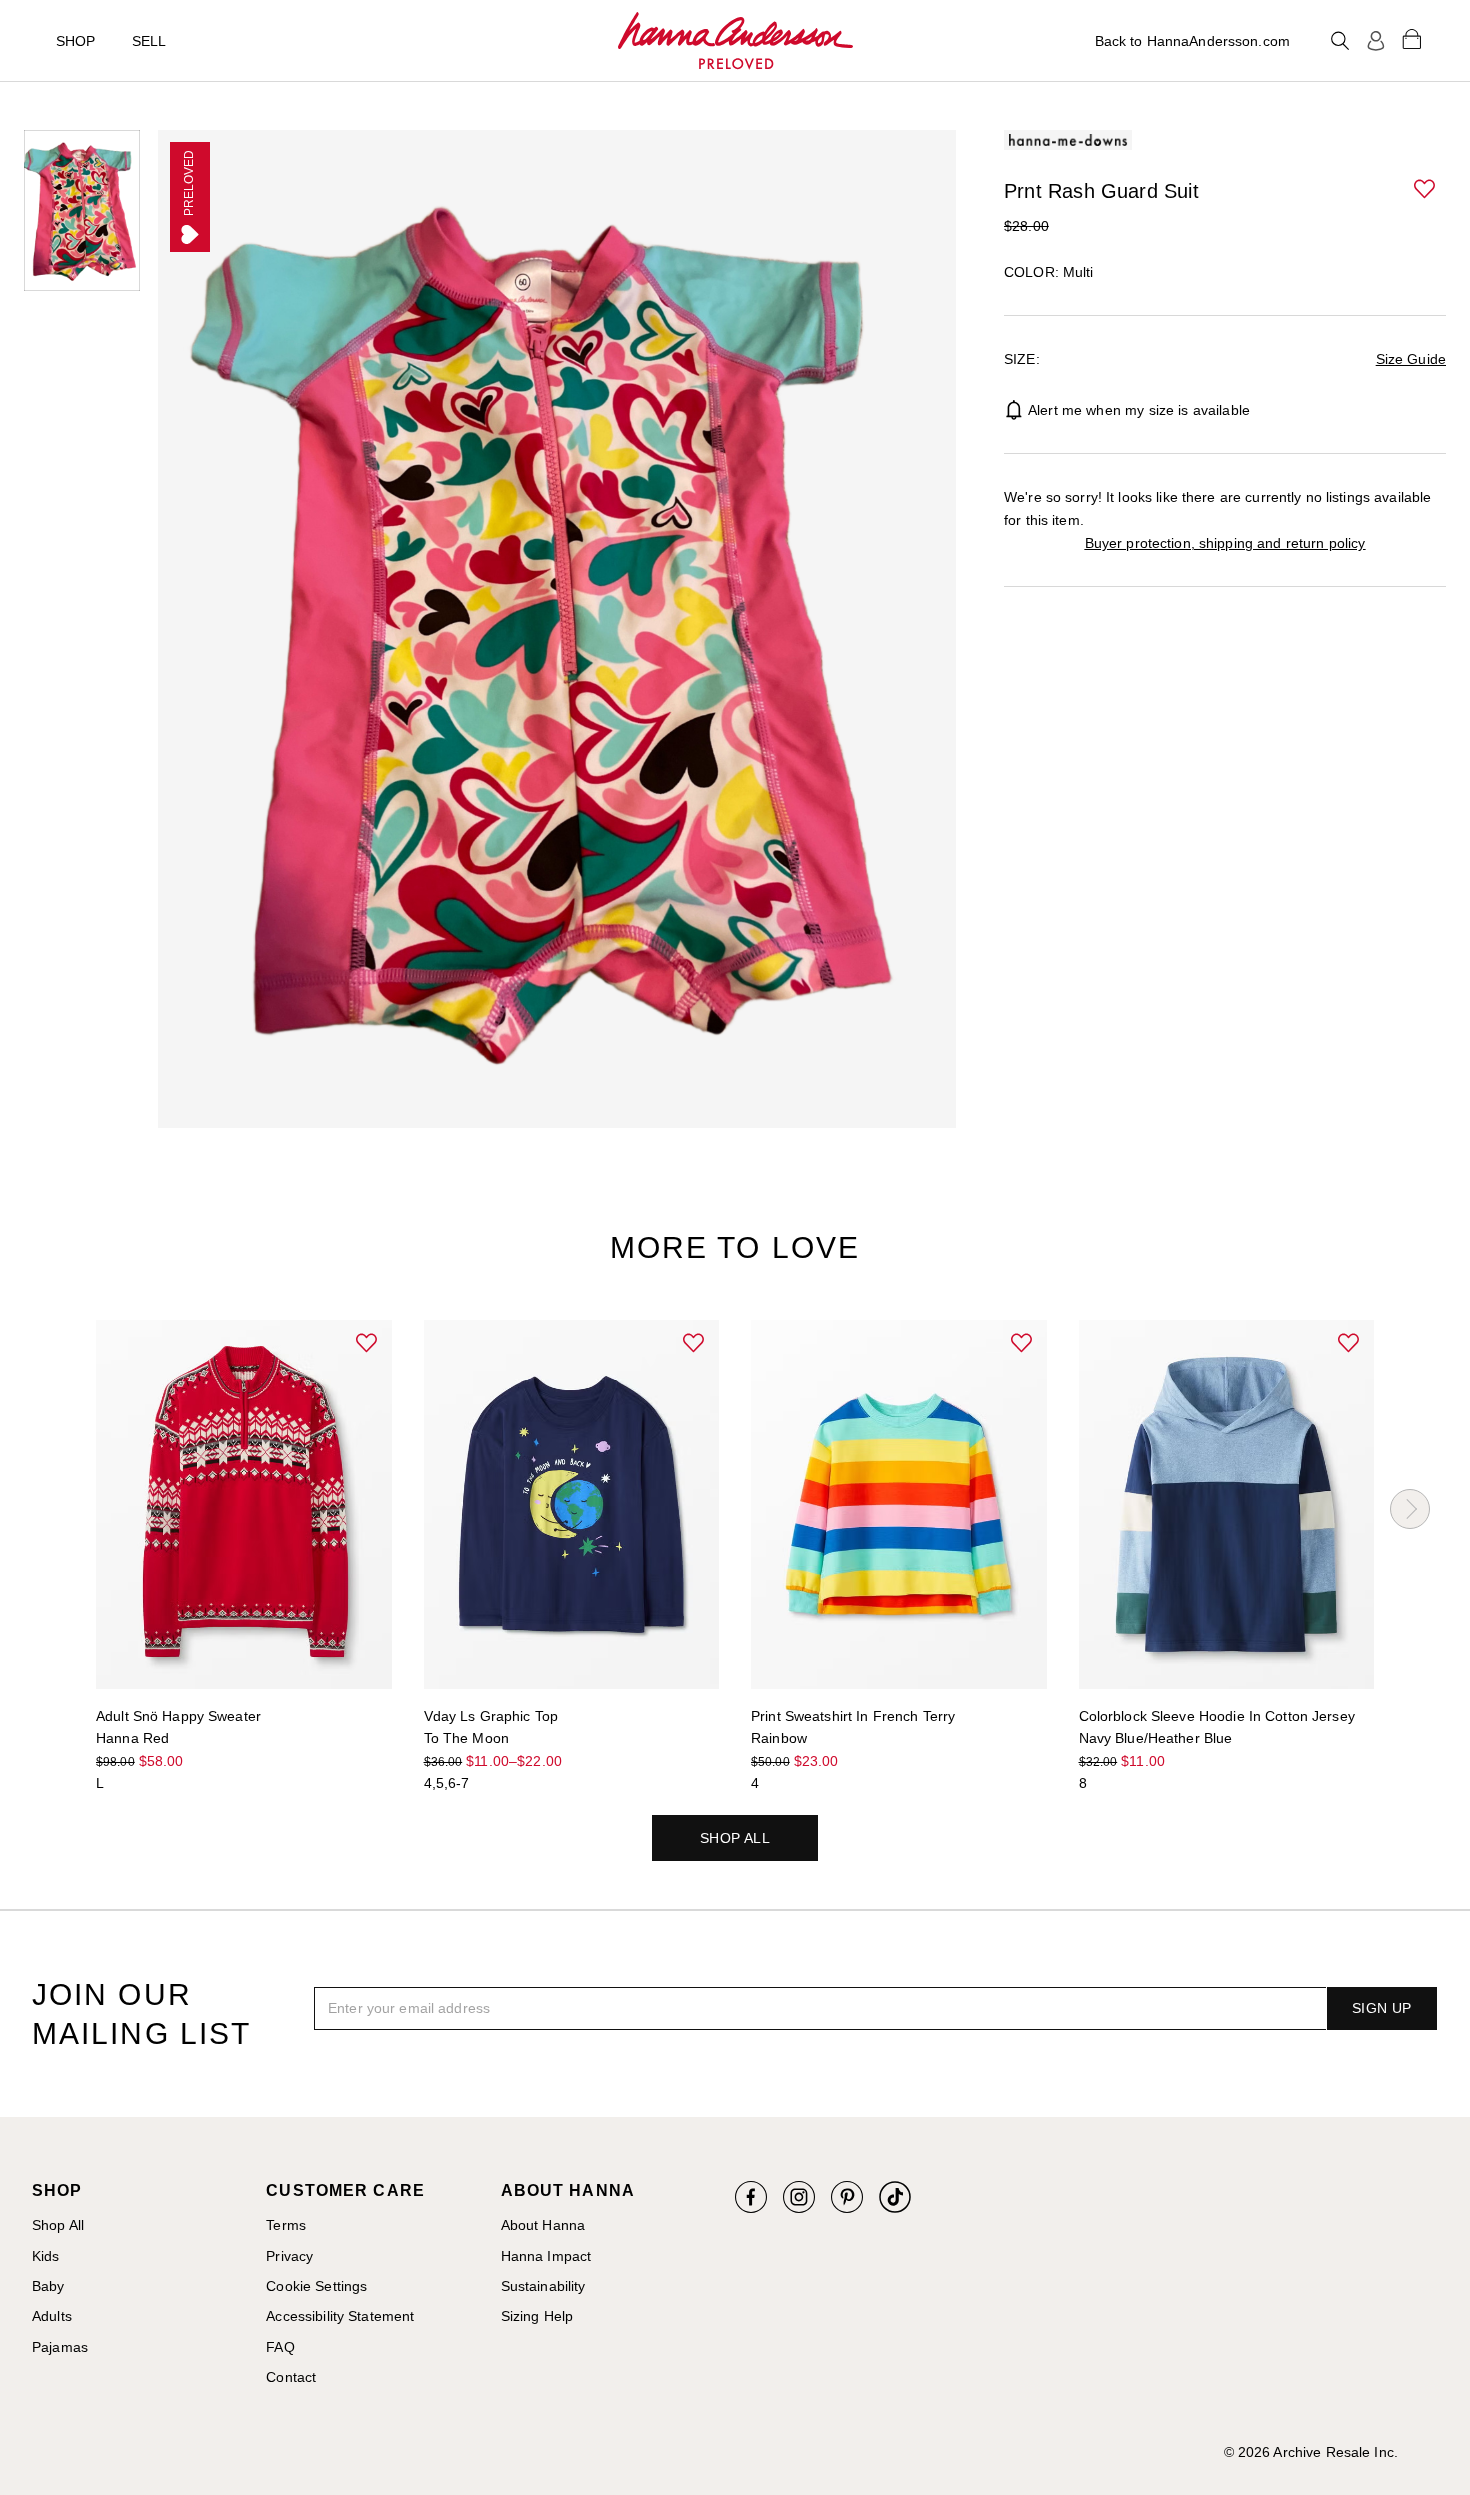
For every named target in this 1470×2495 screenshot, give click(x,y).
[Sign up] (1376, 41)
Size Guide (1411, 359)
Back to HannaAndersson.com (1192, 41)
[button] (1426, 190)
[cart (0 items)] (1412, 38)
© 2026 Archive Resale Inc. (1311, 2452)
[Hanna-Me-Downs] (735, 41)
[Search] (1340, 41)
